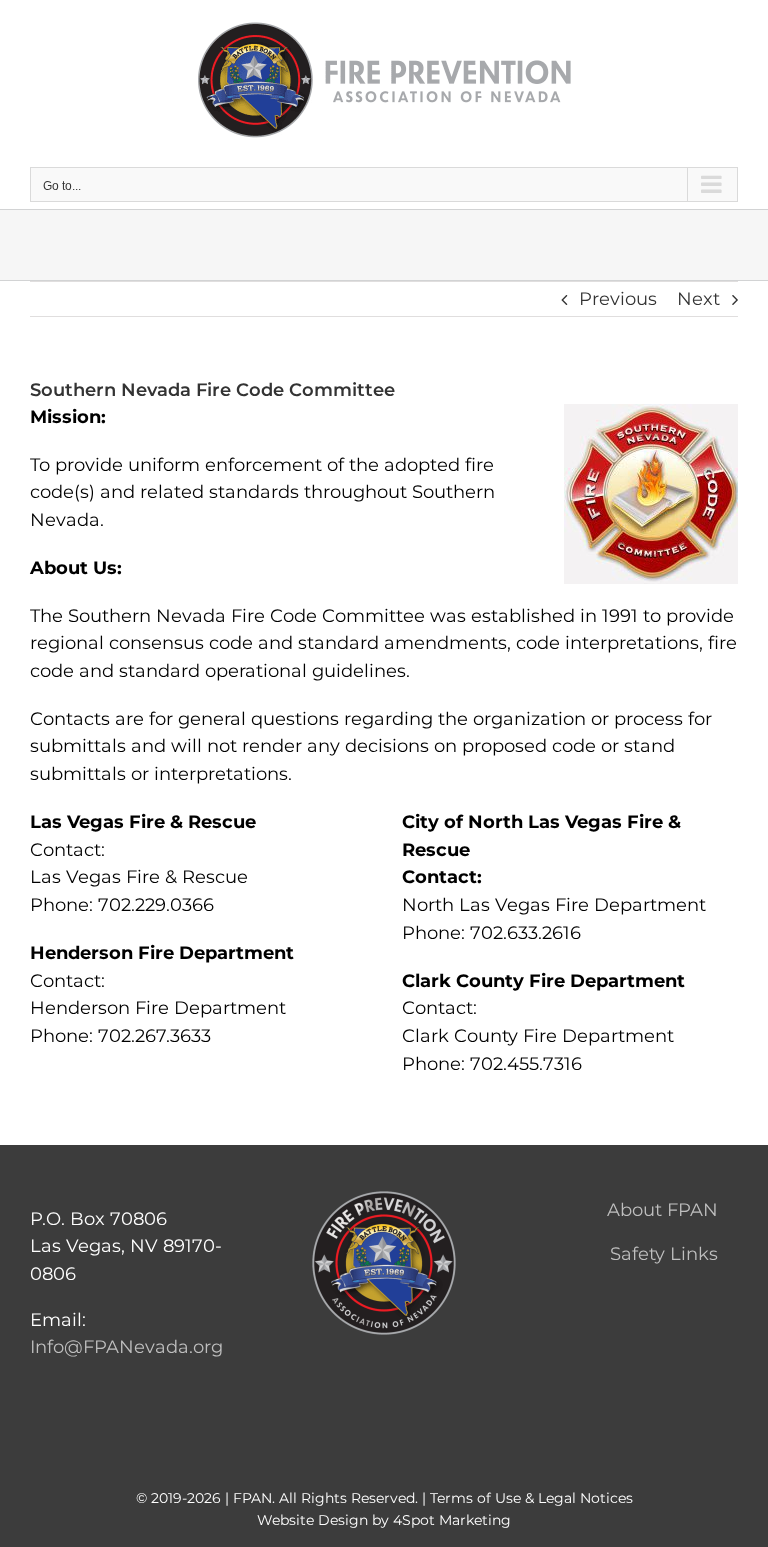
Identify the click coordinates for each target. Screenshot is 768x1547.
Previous (618, 299)
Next (698, 299)
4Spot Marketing (452, 1520)
